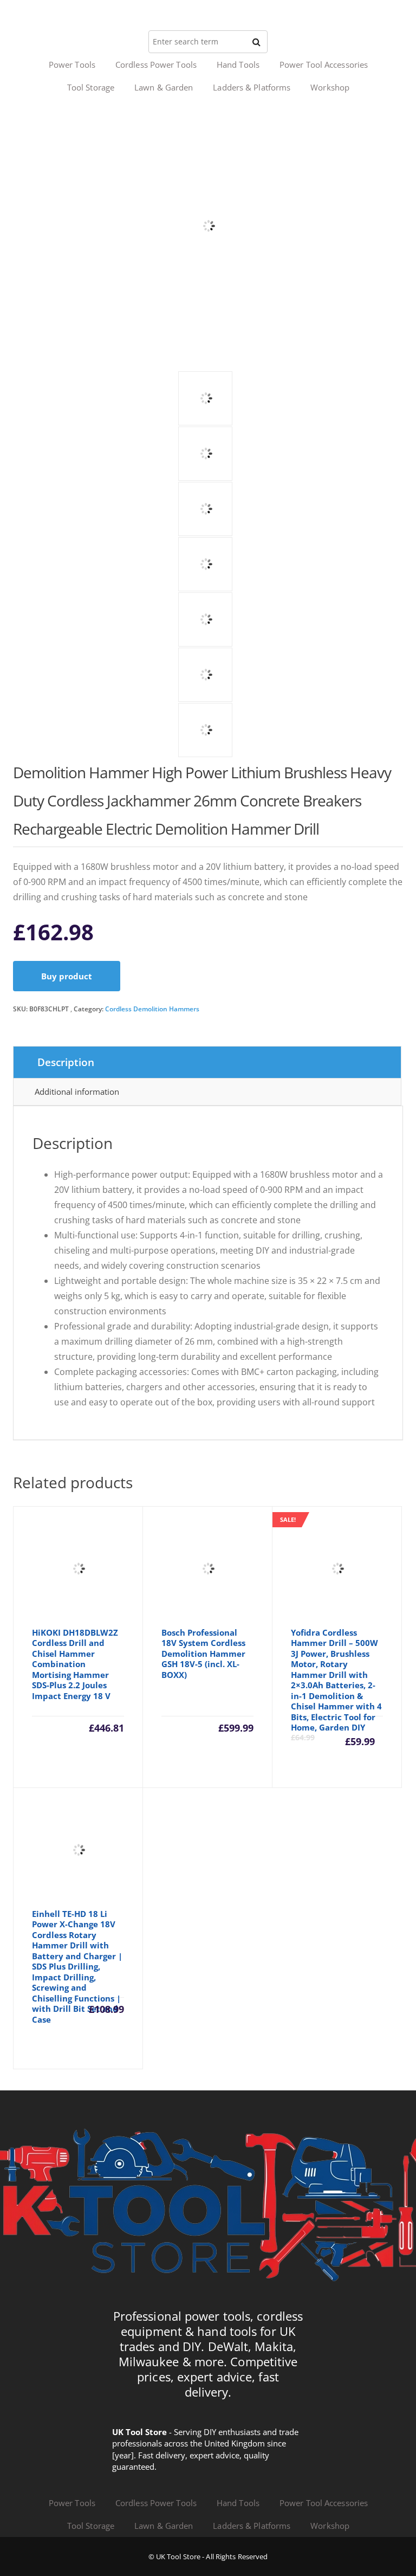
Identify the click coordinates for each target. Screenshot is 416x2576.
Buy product (67, 976)
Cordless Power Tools (156, 64)
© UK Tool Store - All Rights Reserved (208, 2556)
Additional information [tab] (77, 1092)
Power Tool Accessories (324, 64)
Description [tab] (66, 1062)
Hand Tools (238, 64)
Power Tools (72, 64)
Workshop (330, 87)
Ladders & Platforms (252, 87)
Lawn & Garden (164, 87)
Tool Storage (91, 87)
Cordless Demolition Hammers (152, 1009)
